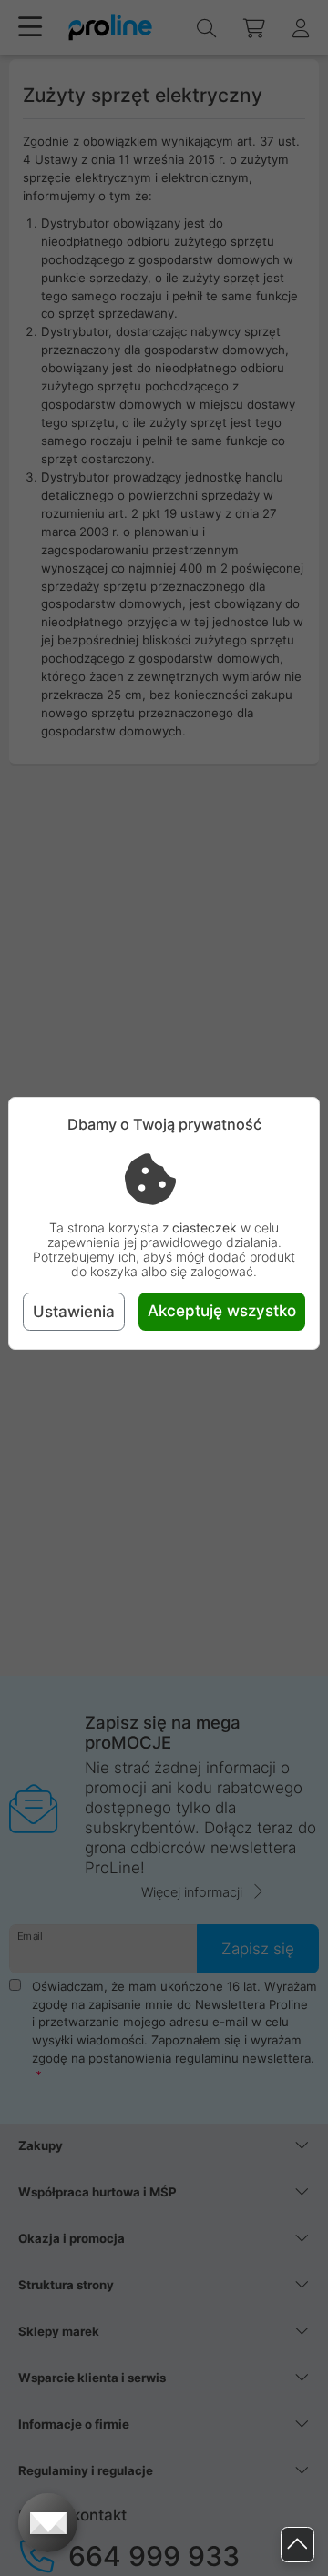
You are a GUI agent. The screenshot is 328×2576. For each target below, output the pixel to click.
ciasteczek (205, 1227)
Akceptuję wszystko (222, 1311)
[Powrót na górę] (297, 2545)
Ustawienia (74, 1312)
